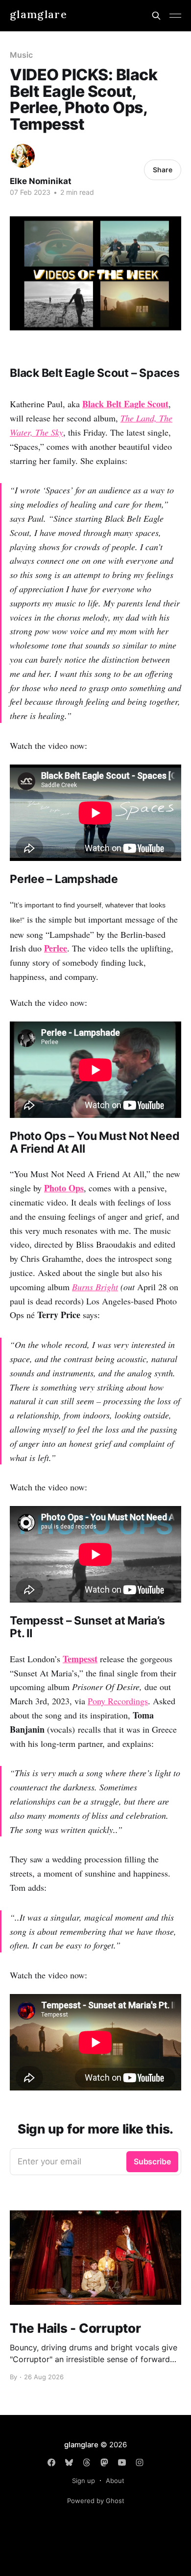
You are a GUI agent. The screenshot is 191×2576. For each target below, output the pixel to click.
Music (21, 55)
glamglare (38, 14)
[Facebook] (51, 2462)
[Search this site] (156, 16)
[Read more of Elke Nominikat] (23, 156)
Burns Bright (95, 1287)
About (115, 2481)
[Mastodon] (104, 2462)
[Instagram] (140, 2462)
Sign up (84, 2481)
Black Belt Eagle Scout (125, 404)
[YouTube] (122, 2462)
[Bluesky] (69, 2462)
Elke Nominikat (41, 181)
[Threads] (87, 2462)
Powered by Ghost (96, 2501)
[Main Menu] (175, 16)
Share (163, 170)
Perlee (56, 948)
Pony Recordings (118, 1701)
